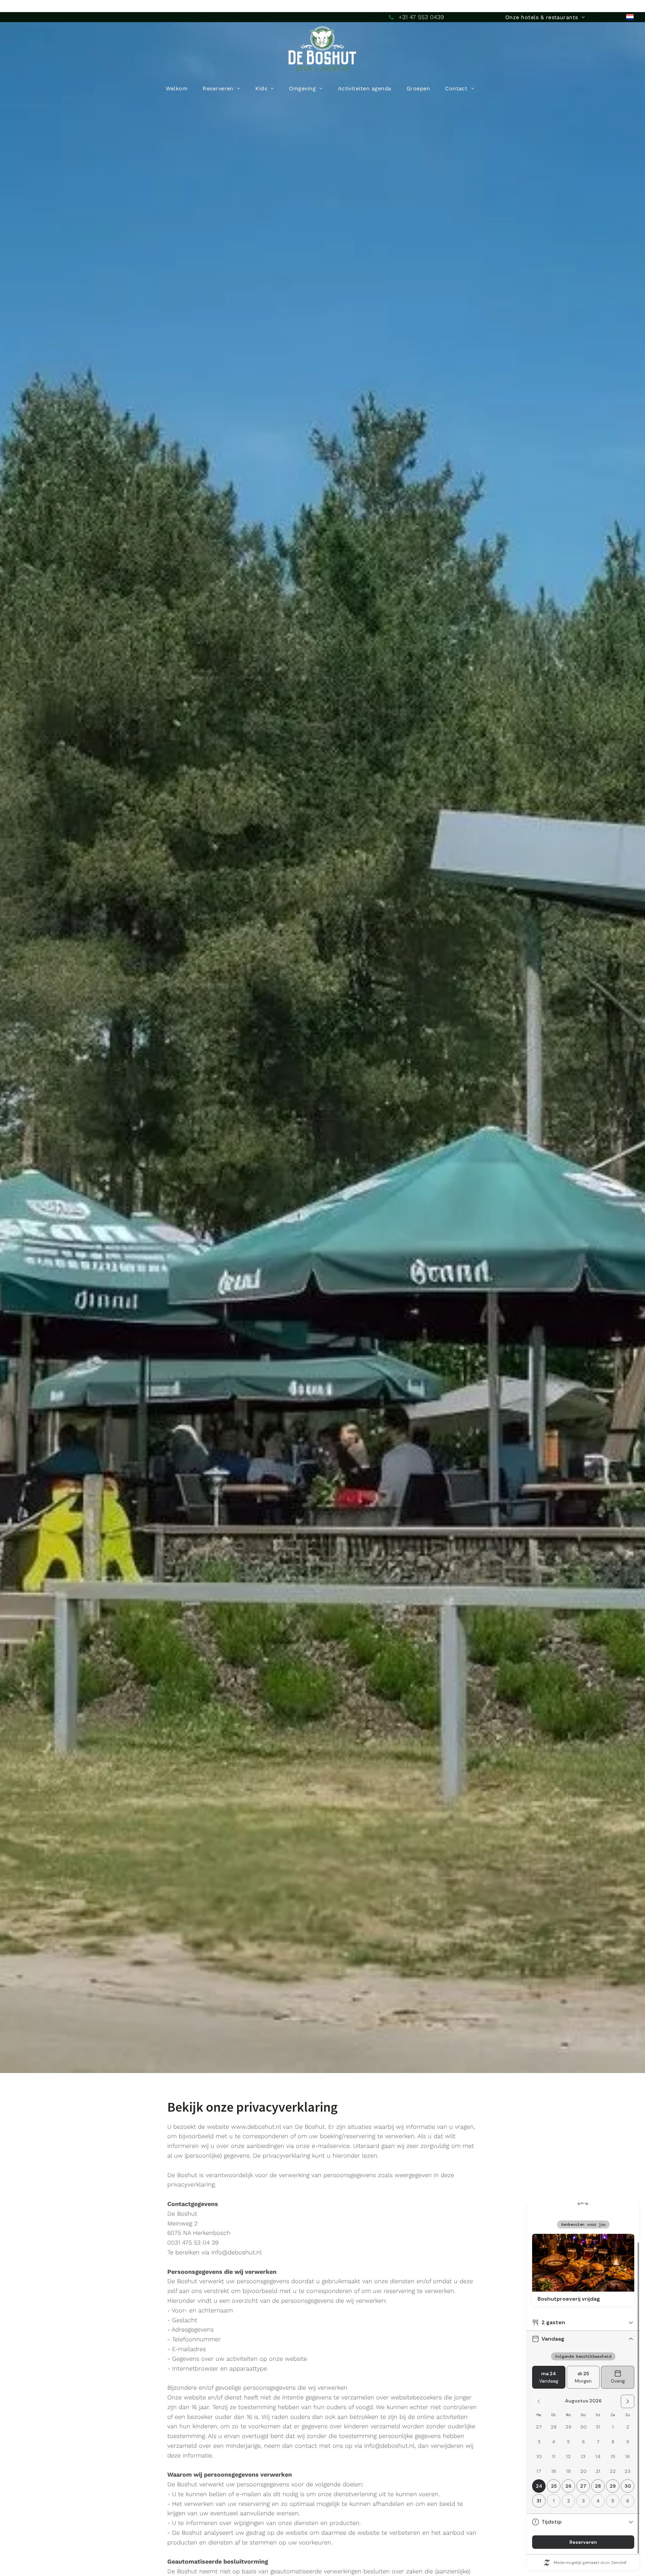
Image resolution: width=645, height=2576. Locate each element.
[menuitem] (545, 17)
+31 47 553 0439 (421, 17)
